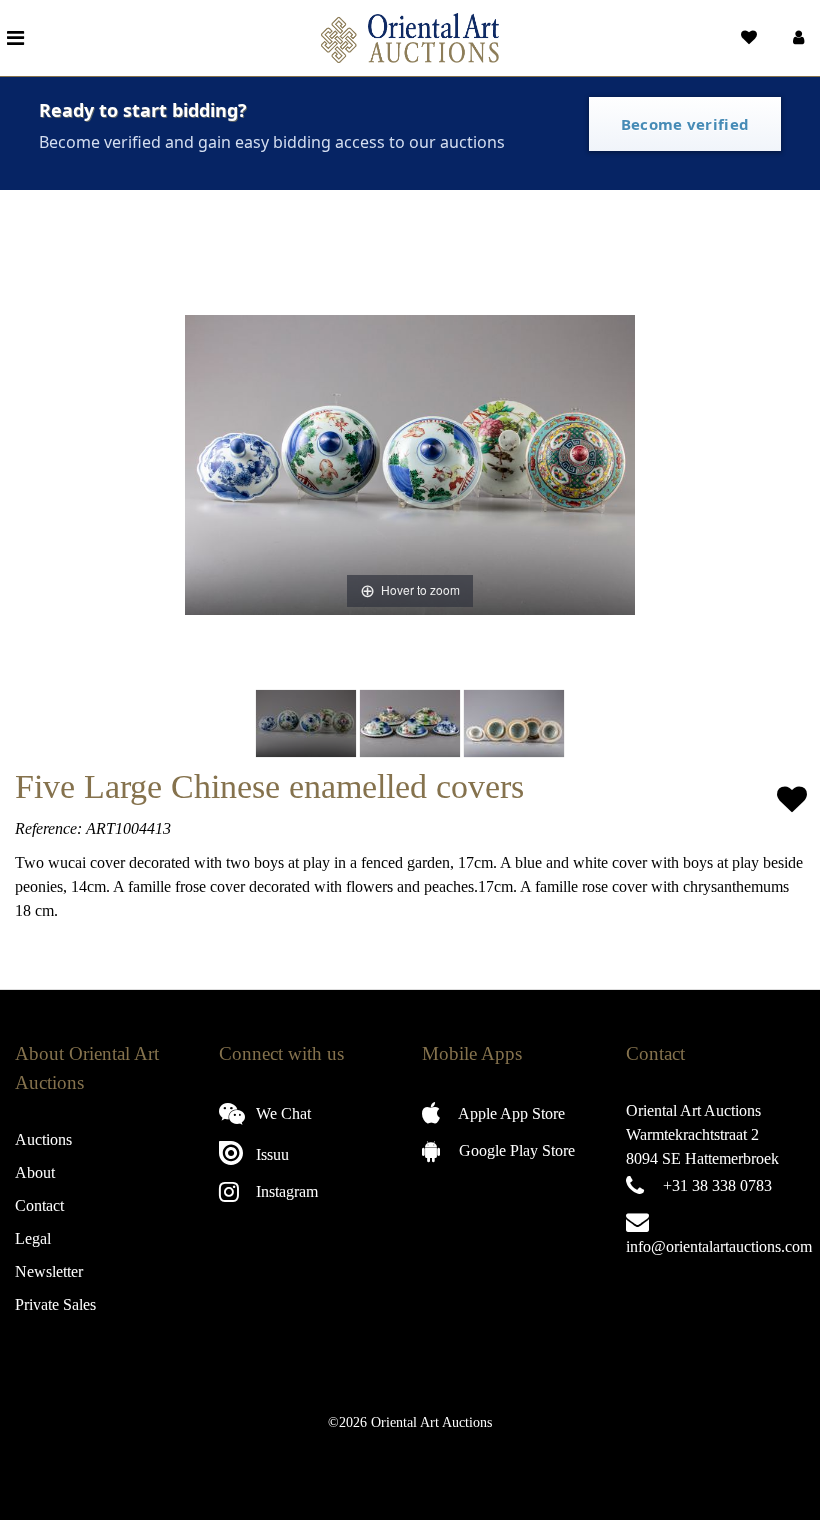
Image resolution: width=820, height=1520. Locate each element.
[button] (796, 38)
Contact (39, 1205)
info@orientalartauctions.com (719, 1246)
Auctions (43, 1139)
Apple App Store (510, 1113)
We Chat (281, 1113)
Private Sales (55, 1304)
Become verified (685, 124)
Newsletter (49, 1271)
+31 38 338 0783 (717, 1185)
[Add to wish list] (792, 799)
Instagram (285, 1191)
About (35, 1172)
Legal (33, 1238)
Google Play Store (515, 1150)
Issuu (270, 1154)
